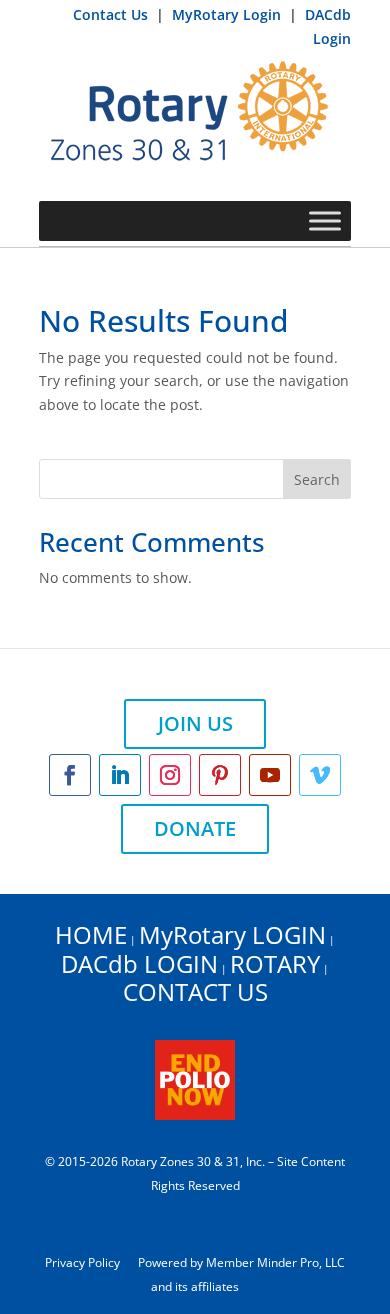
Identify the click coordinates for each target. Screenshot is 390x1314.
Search (317, 479)
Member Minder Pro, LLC (275, 1262)
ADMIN (195, 1208)
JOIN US (195, 723)
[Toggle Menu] (325, 220)
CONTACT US (195, 991)
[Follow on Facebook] (70, 775)
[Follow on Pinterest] (220, 775)
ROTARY (275, 963)
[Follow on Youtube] (270, 775)
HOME (91, 934)
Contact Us (112, 14)
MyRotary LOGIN (232, 934)
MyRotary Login (228, 14)
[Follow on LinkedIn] (120, 775)
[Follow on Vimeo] (320, 775)
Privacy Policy (82, 1262)
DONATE (195, 828)
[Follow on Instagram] (170, 775)
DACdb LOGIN (139, 963)
